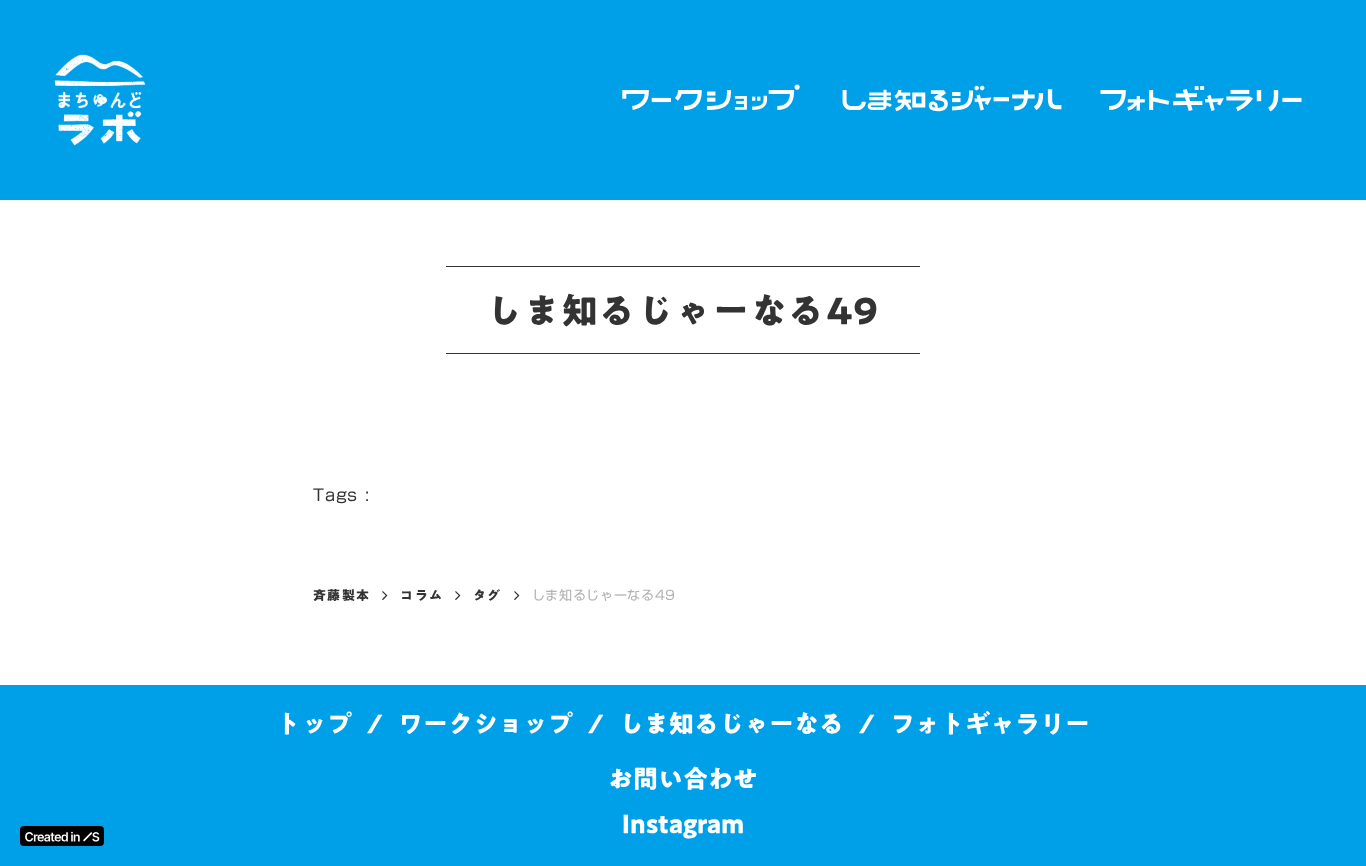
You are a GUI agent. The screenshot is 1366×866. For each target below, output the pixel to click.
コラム (421, 595)
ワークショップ (485, 723)
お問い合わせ (683, 778)
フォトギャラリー (990, 723)
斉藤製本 (341, 595)
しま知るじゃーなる (731, 723)
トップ (314, 723)
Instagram (683, 823)
